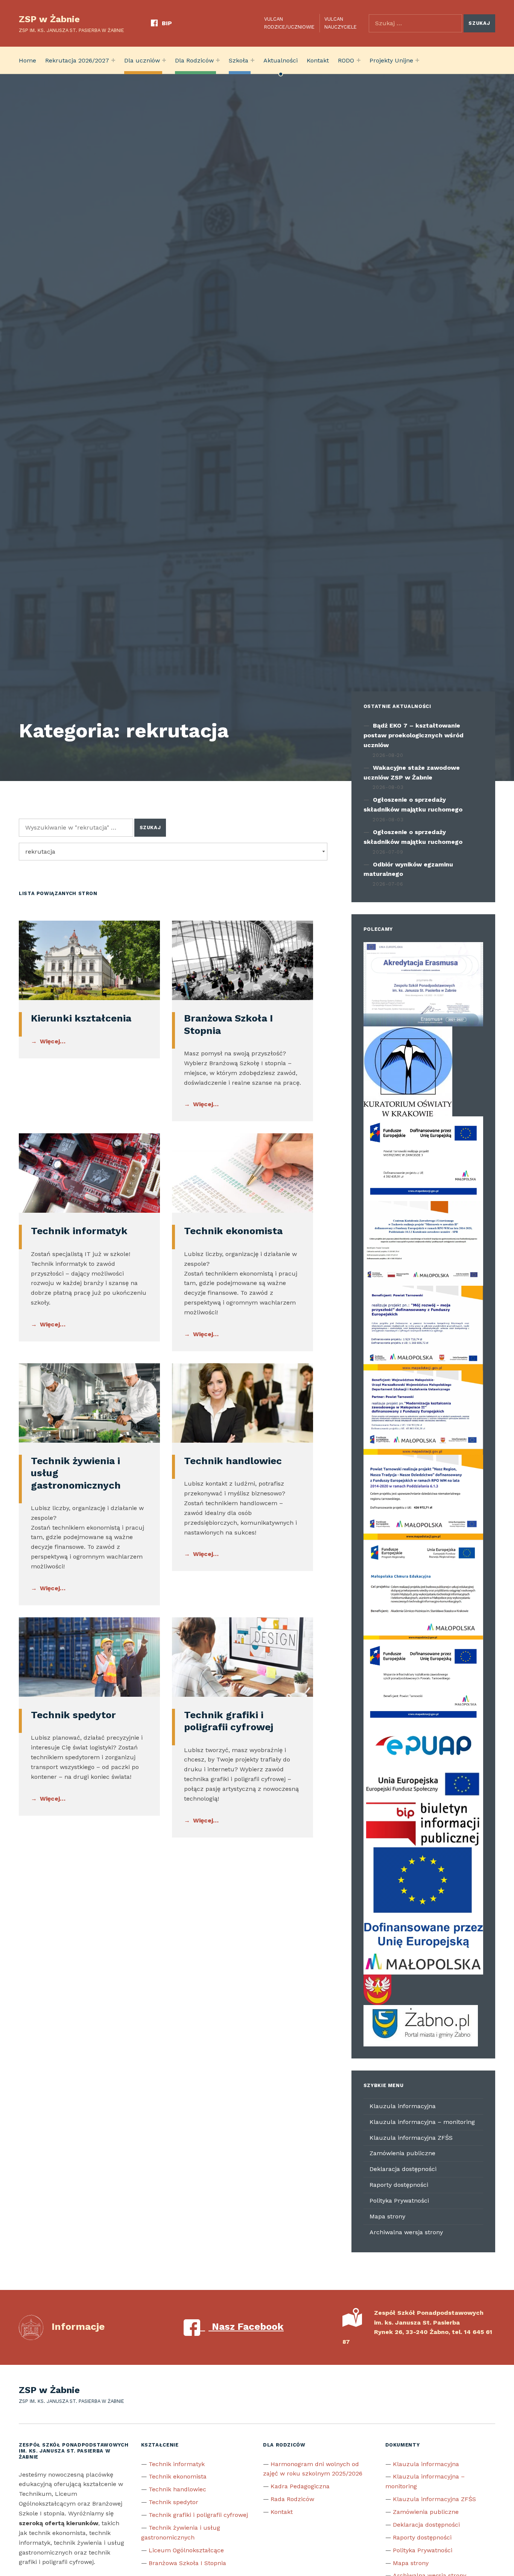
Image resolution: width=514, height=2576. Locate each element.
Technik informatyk (79, 1231)
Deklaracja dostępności (403, 2169)
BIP (167, 23)
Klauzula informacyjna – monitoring (422, 2122)
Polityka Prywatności (399, 2201)
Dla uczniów (142, 60)
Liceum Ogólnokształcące (186, 2550)
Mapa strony (387, 2216)
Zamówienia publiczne (402, 2153)
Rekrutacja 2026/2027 (77, 60)
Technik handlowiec (233, 1461)
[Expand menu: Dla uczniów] (164, 60)
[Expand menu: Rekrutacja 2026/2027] (113, 60)
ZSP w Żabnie (49, 19)
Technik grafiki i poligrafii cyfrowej (198, 2515)
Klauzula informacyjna (403, 2106)
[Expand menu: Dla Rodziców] (218, 60)
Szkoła (239, 60)
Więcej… (53, 1041)
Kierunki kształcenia (81, 1018)
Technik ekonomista (233, 1231)
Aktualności (281, 60)
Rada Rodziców (292, 2499)
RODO (346, 60)
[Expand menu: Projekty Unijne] (417, 60)
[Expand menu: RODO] (359, 60)
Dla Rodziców (194, 60)
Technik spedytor (73, 1715)
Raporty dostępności (399, 2185)
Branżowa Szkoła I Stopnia (187, 2563)
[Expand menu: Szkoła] (252, 60)
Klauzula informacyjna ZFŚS (411, 2138)
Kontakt (318, 60)
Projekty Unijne (391, 60)
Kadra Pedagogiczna (300, 2486)
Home (27, 60)
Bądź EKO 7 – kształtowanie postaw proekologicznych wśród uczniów (414, 735)
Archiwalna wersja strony (406, 2232)
